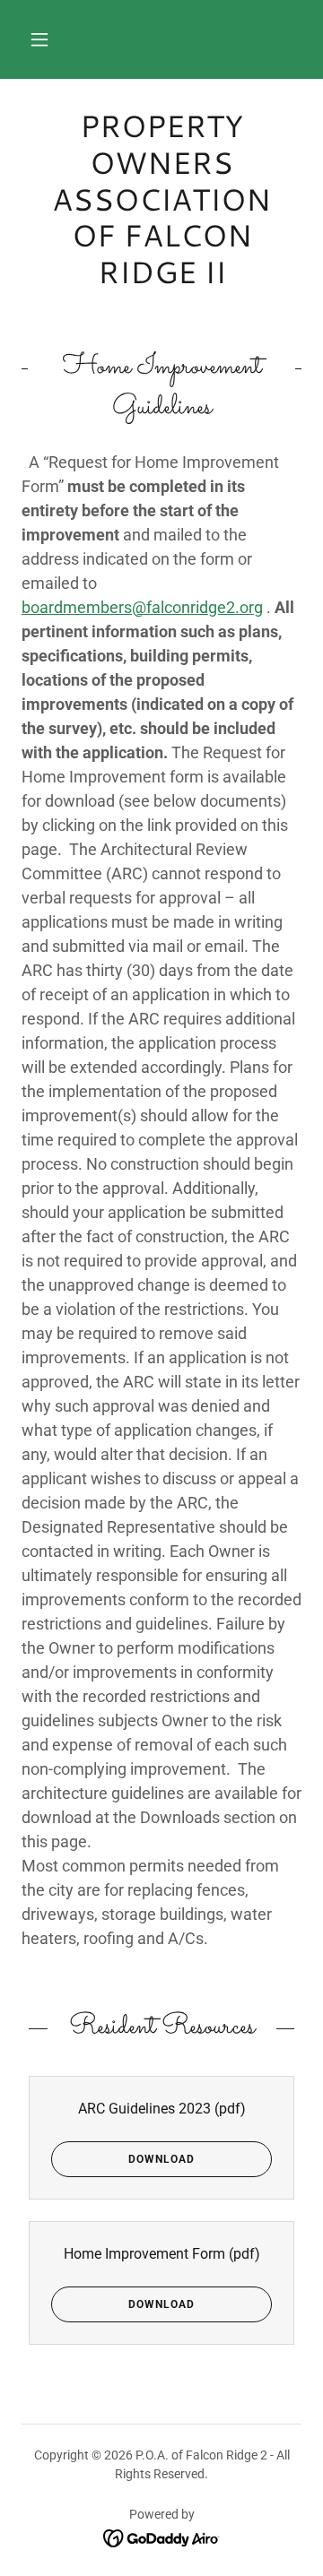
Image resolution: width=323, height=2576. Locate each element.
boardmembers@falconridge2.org (142, 607)
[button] (39, 39)
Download (161, 2159)
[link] (161, 199)
